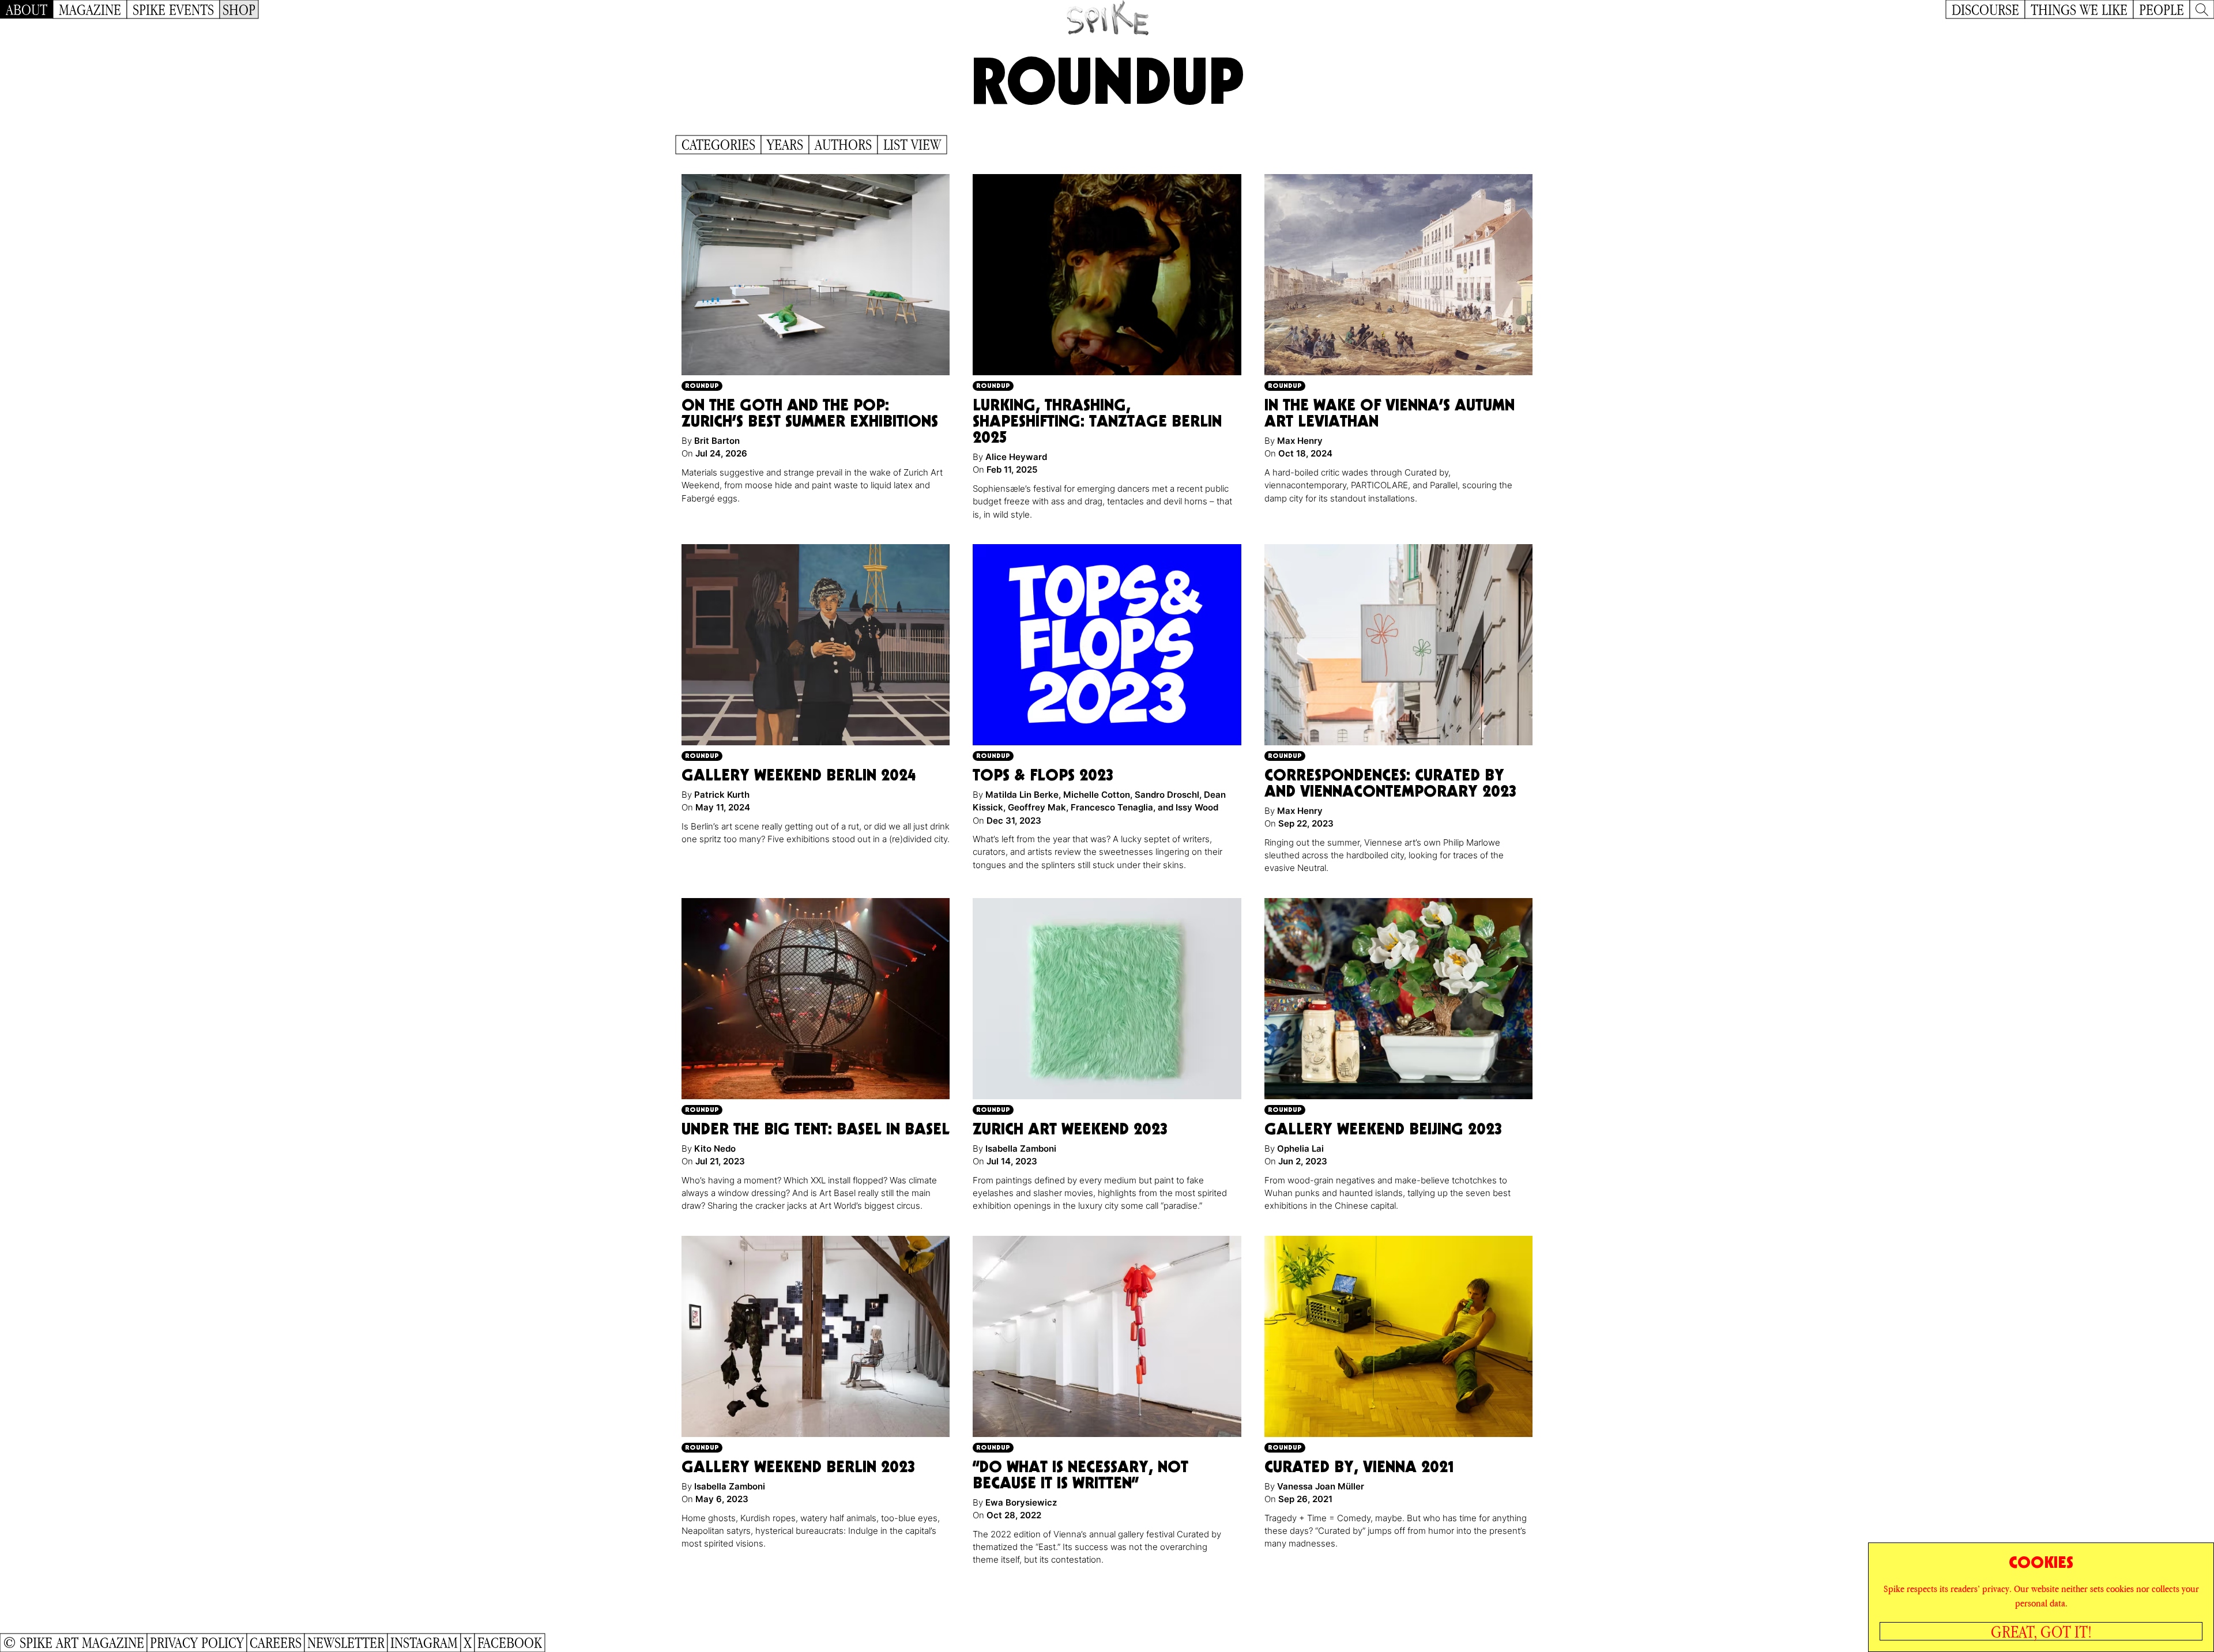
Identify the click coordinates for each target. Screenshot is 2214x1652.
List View (912, 145)
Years (785, 145)
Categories (718, 145)
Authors (843, 145)
